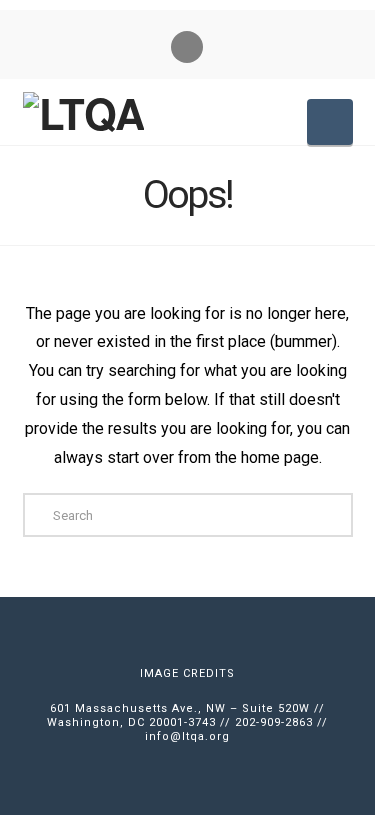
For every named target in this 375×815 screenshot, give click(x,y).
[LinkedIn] (187, 47)
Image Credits (187, 673)
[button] (330, 122)
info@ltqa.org (187, 736)
